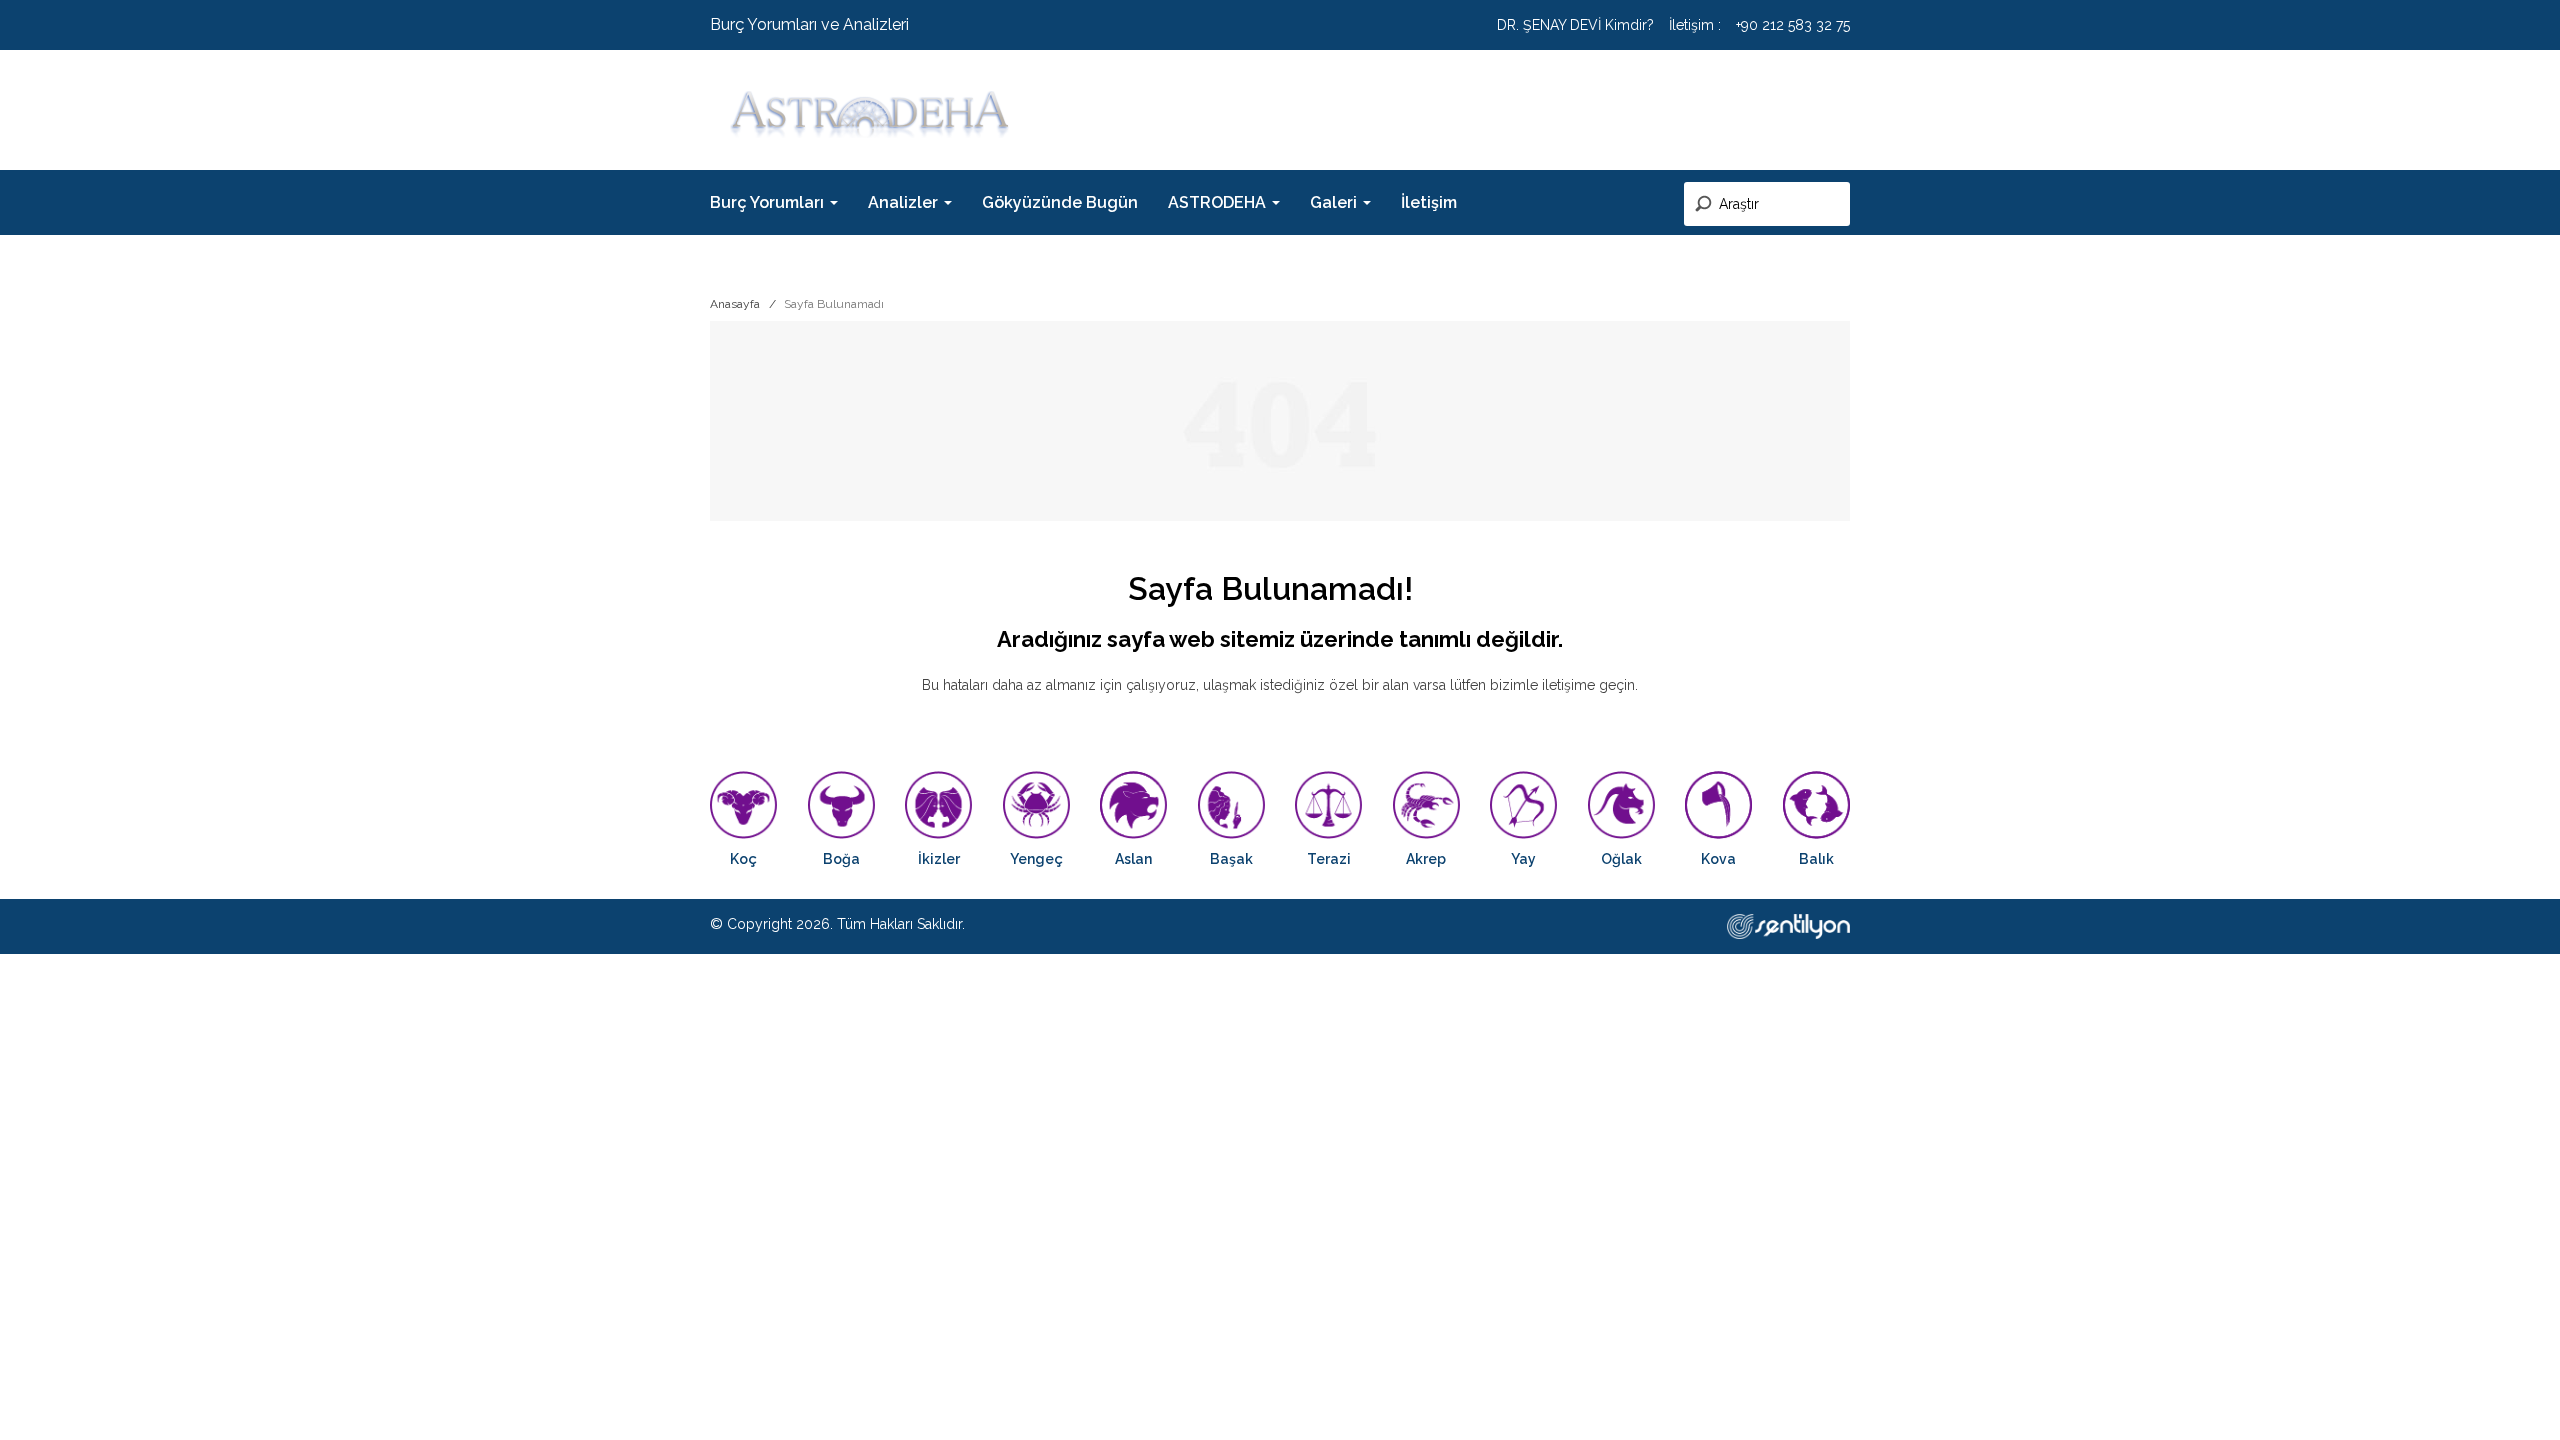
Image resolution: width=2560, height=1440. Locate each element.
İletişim (1429, 202)
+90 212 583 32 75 (1793, 25)
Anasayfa (735, 304)
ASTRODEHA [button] (1219, 202)
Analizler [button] (905, 202)
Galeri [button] (1335, 202)
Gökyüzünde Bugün (1060, 202)
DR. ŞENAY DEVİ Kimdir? (1575, 25)
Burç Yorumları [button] (769, 202)
